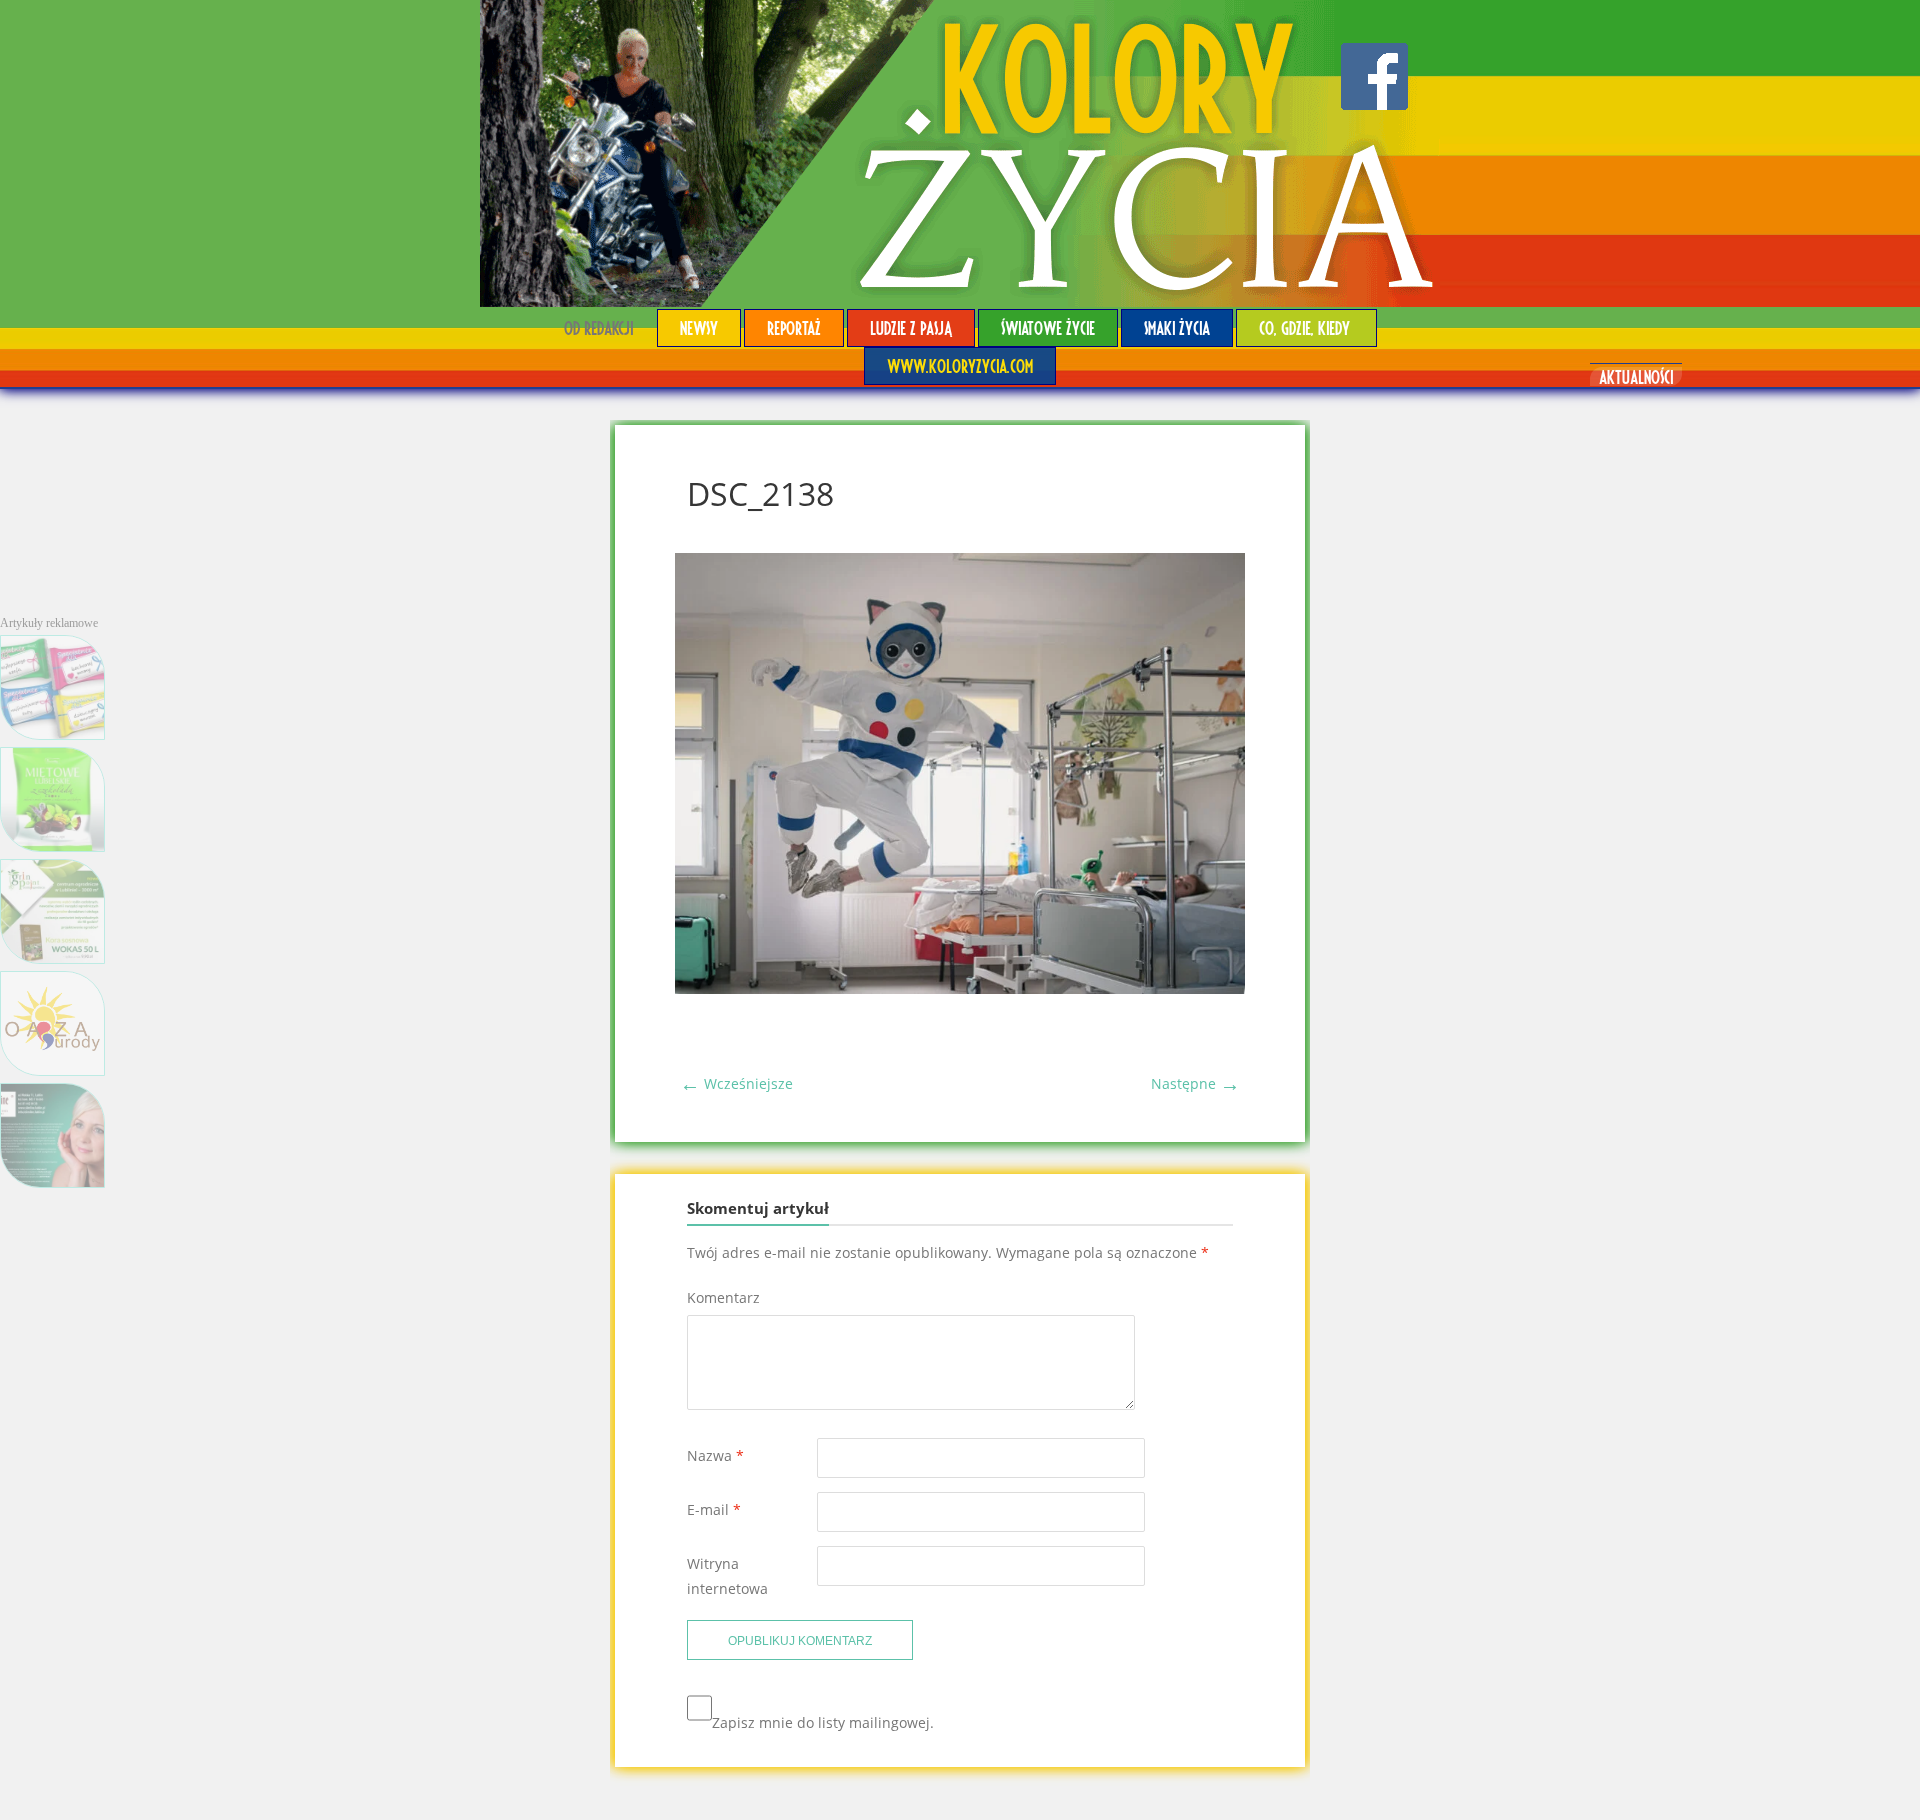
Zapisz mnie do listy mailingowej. (823, 1722)
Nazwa (715, 1455)
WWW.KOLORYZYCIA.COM (960, 365)
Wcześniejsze (736, 1083)
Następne (1195, 1083)
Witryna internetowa (727, 1576)
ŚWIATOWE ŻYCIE (1048, 327)
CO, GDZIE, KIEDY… (1306, 327)
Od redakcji (598, 327)
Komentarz (723, 1297)
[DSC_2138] (960, 988)
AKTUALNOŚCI (1636, 376)
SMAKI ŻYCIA (1177, 327)
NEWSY (699, 327)
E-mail (714, 1509)
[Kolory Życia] (960, 153)
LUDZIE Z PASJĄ (911, 327)
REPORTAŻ (794, 327)
